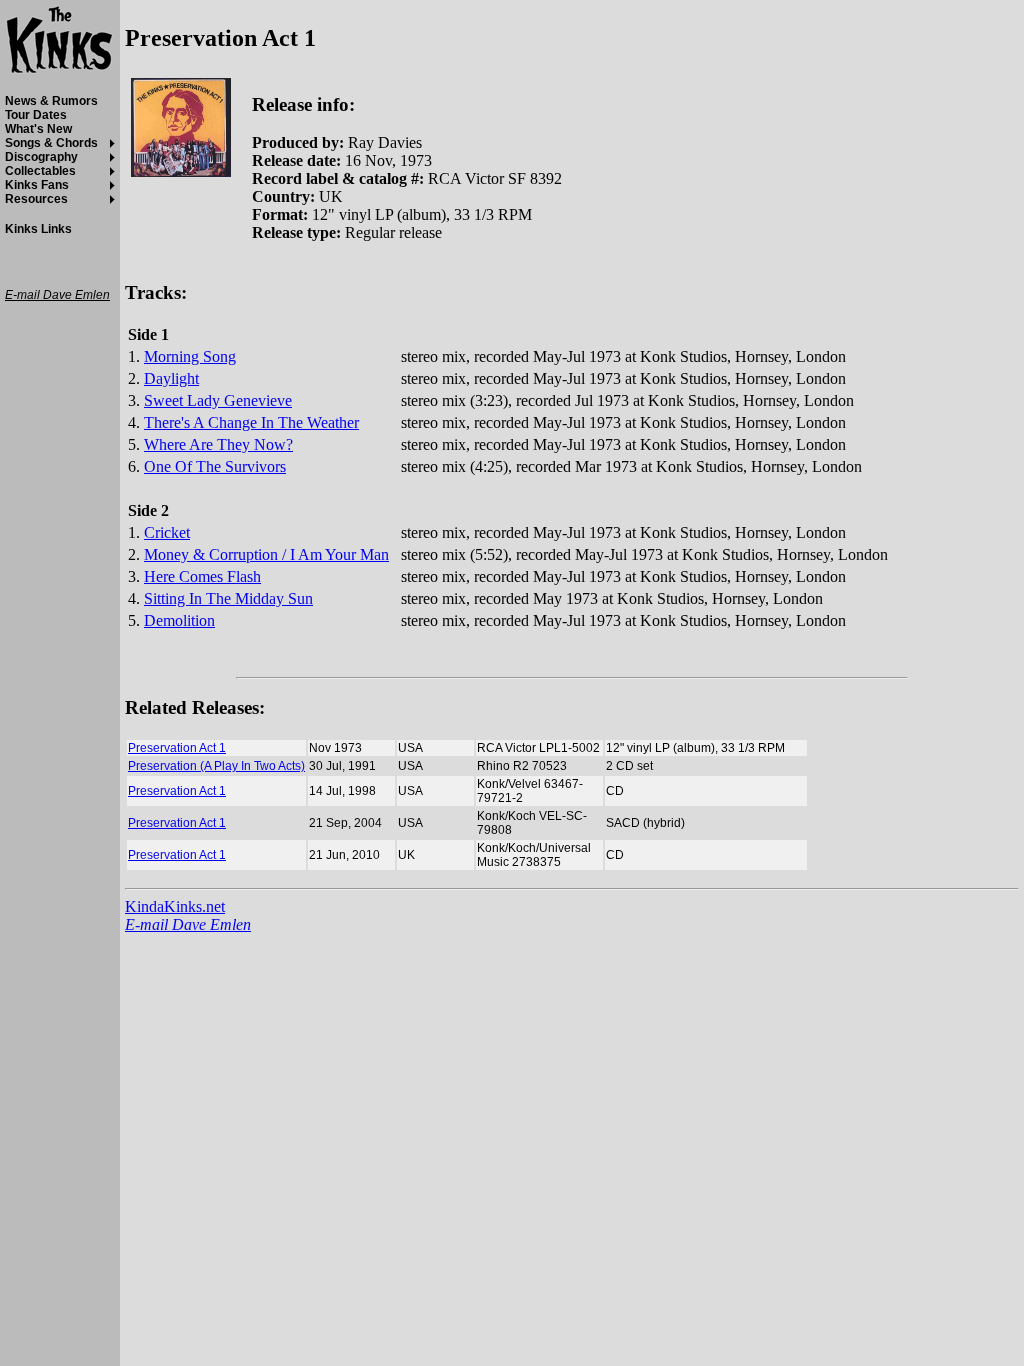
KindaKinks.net (175, 906)
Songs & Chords (51, 143)
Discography (41, 157)
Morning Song (190, 356)
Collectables (40, 171)
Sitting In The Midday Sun (228, 598)
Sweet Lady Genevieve (218, 400)
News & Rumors (51, 101)
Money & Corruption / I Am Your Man (266, 554)
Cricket (167, 532)
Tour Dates (36, 115)
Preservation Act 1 (177, 748)
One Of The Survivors (215, 466)
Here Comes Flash (202, 576)
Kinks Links (38, 229)
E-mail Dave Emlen (188, 924)
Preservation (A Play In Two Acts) (216, 766)
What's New (38, 129)
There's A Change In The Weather (251, 422)
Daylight (171, 378)
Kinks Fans (37, 185)
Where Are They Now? (218, 444)
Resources (36, 199)
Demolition (179, 620)
